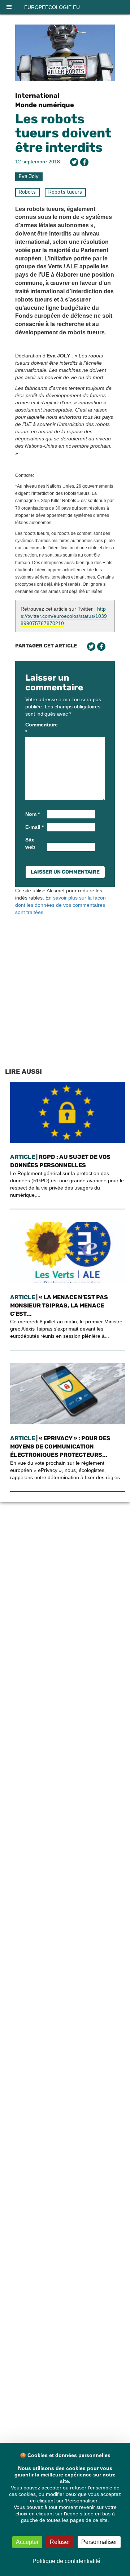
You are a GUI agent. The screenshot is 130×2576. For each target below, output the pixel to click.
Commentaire (36, 728)
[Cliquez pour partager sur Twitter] (74, 162)
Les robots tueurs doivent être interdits (63, 133)
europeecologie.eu (52, 7)
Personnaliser (99, 2542)
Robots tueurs (65, 192)
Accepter (27, 2542)
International (37, 96)
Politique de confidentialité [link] (66, 2561)
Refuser (60, 2542)
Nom (32, 814)
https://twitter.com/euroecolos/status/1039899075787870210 (64, 616)
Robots (27, 192)
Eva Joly (29, 177)
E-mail (34, 827)
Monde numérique (45, 105)
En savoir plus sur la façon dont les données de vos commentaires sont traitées (60, 905)
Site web (30, 843)
